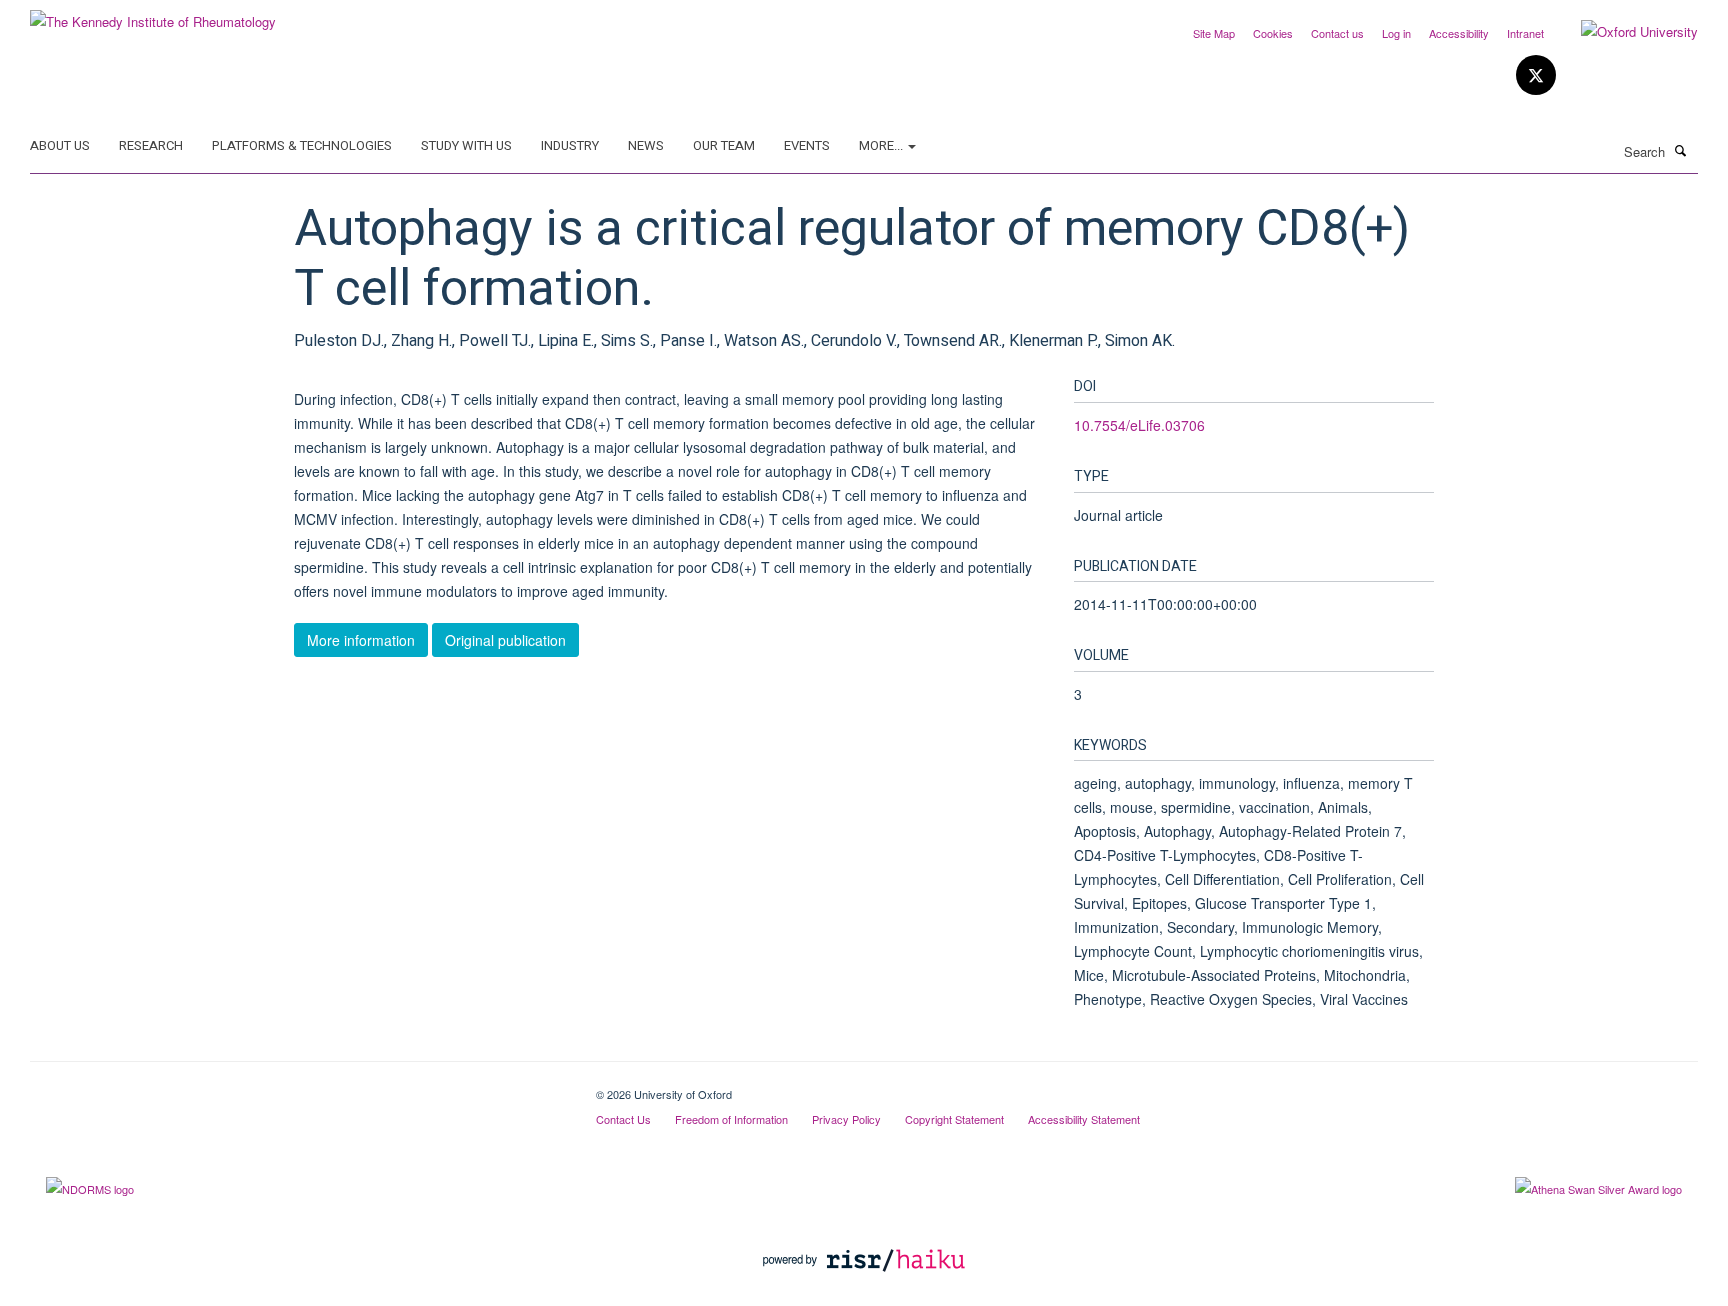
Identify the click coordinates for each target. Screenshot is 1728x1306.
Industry (570, 145)
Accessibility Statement (1084, 1119)
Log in (1396, 33)
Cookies (1273, 33)
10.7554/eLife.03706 (1139, 425)
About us (60, 145)
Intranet (1525, 33)
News (646, 145)
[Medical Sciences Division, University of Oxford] (298, 1087)
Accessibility (1459, 33)
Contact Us (623, 1119)
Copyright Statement (954, 1119)
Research (151, 145)
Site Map (1214, 33)
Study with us (466, 145)
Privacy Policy (846, 1119)
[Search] (1681, 150)
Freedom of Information (731, 1119)
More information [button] (361, 640)
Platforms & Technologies (302, 145)
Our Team (724, 145)
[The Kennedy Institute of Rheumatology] (153, 14)
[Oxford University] (1624, 32)
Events (807, 145)
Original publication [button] (505, 640)
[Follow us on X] (1536, 75)
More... (882, 145)
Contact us (1337, 33)
